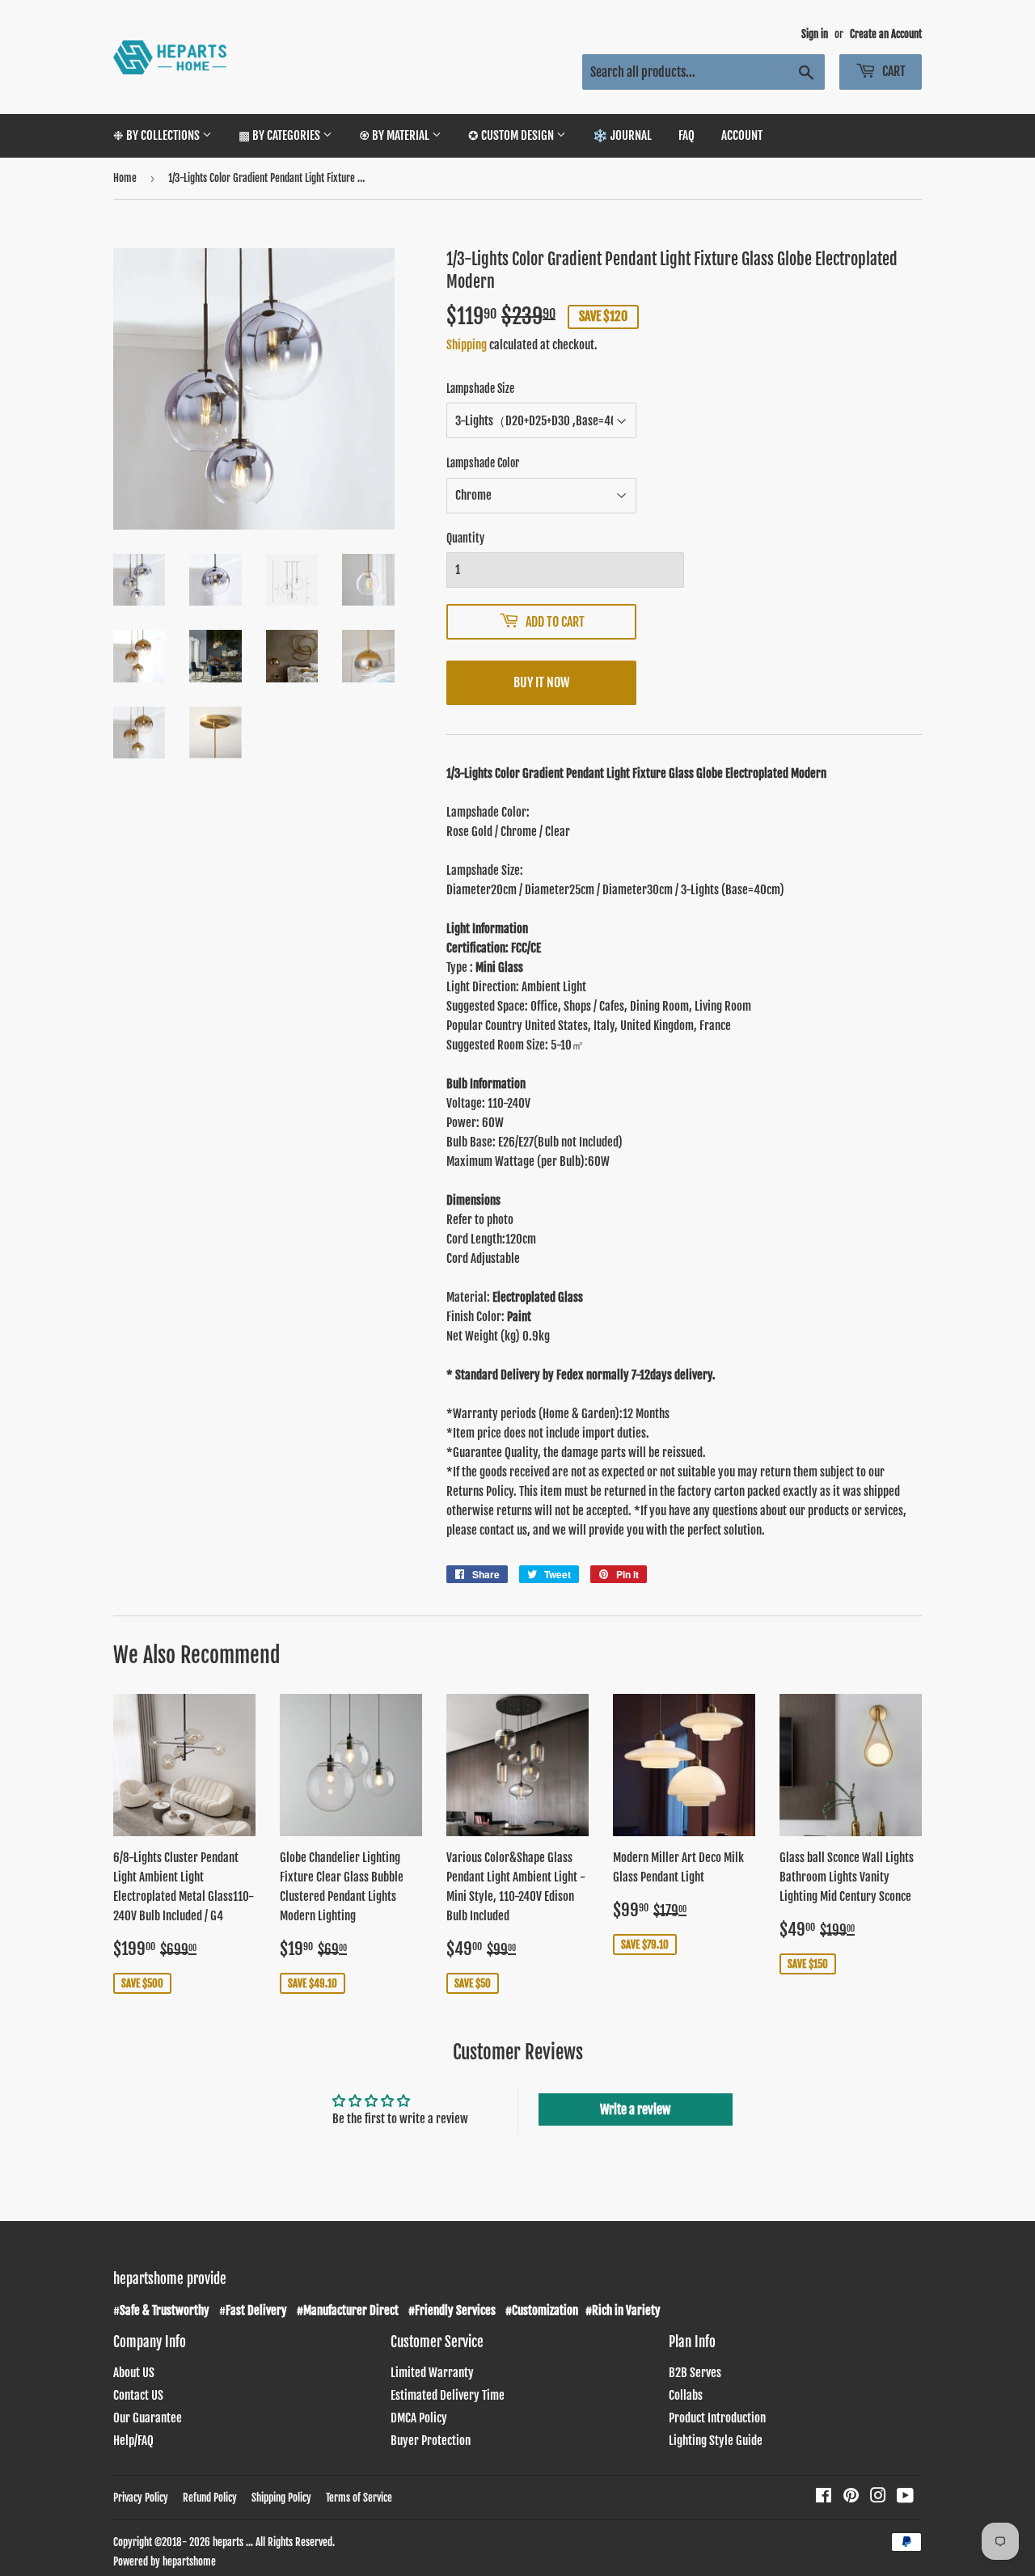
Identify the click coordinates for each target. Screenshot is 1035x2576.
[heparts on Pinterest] (851, 2497)
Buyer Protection (431, 2441)
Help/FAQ (133, 2441)
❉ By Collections (158, 135)
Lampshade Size (480, 389)
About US (134, 2373)
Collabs (686, 2395)
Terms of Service (359, 2498)
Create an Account (886, 34)
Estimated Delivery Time (448, 2395)
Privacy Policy (141, 2498)
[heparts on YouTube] (905, 2497)
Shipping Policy (281, 2498)
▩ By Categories (281, 135)
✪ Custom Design (512, 135)
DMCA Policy (419, 2418)
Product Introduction (717, 2418)
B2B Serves (695, 2373)
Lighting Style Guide (716, 2441)
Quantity (465, 538)
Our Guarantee (148, 2418)
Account (742, 135)
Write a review (635, 2109)
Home (125, 178)
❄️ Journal (622, 135)
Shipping (467, 345)
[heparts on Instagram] (878, 2497)
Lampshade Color (483, 463)
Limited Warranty (432, 2373)
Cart (893, 71)
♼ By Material (395, 135)
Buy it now (541, 682)
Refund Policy (210, 2498)
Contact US (138, 2395)
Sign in (815, 34)
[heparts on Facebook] (824, 2497)
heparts (228, 2542)
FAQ (686, 135)
